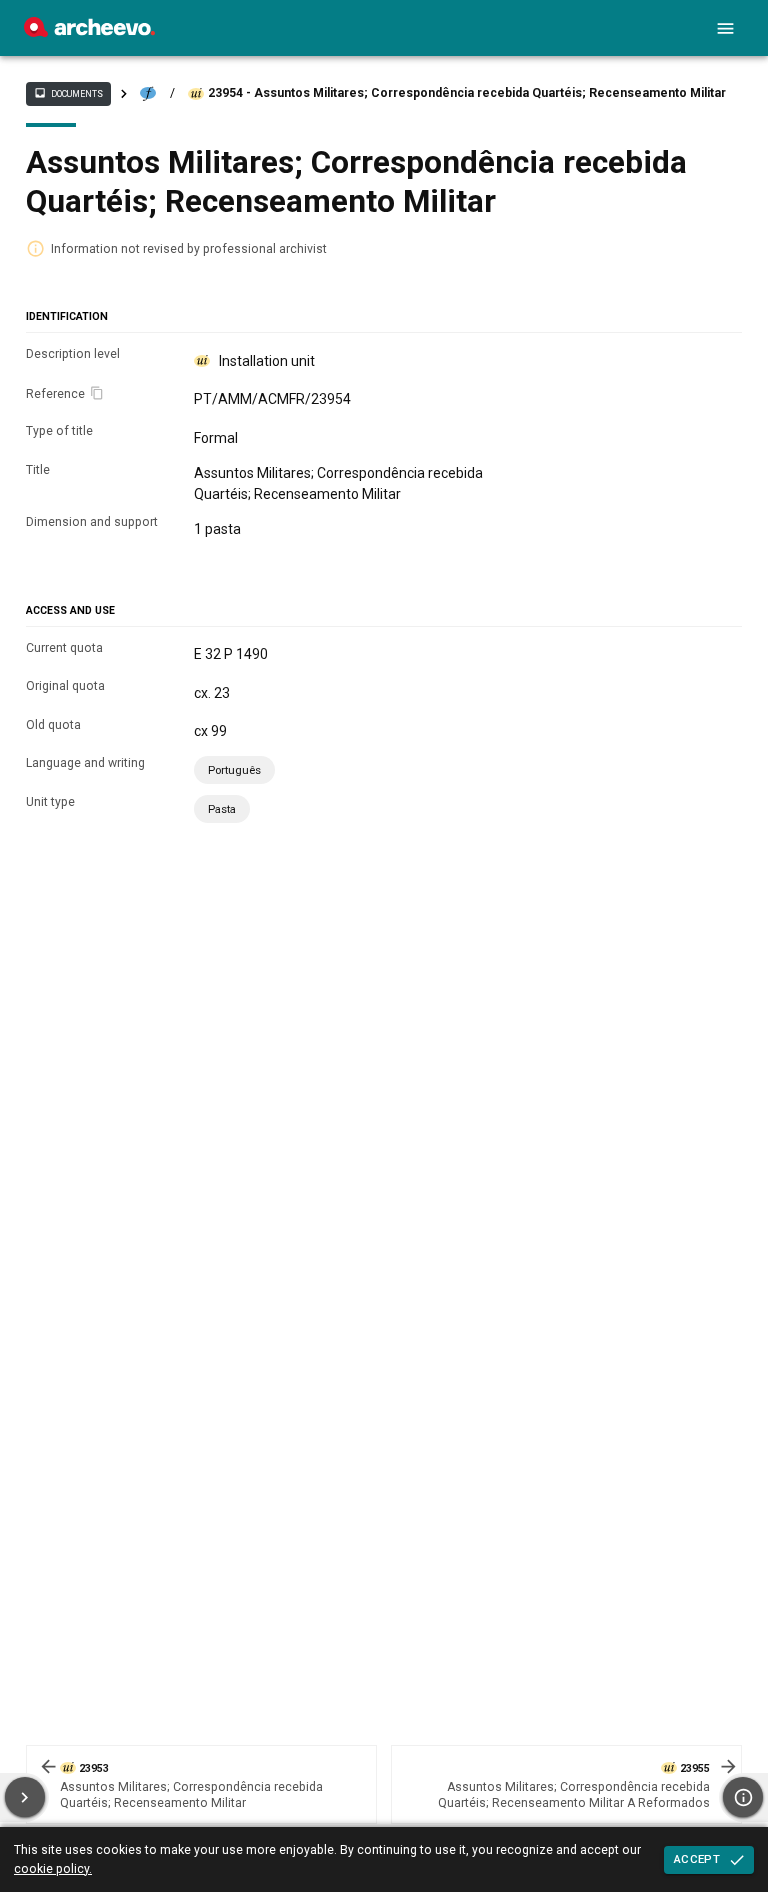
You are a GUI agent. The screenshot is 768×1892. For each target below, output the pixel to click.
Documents (68, 93)
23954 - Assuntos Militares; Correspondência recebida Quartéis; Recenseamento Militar (467, 93)
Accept (697, 1859)
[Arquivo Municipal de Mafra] (89, 32)
